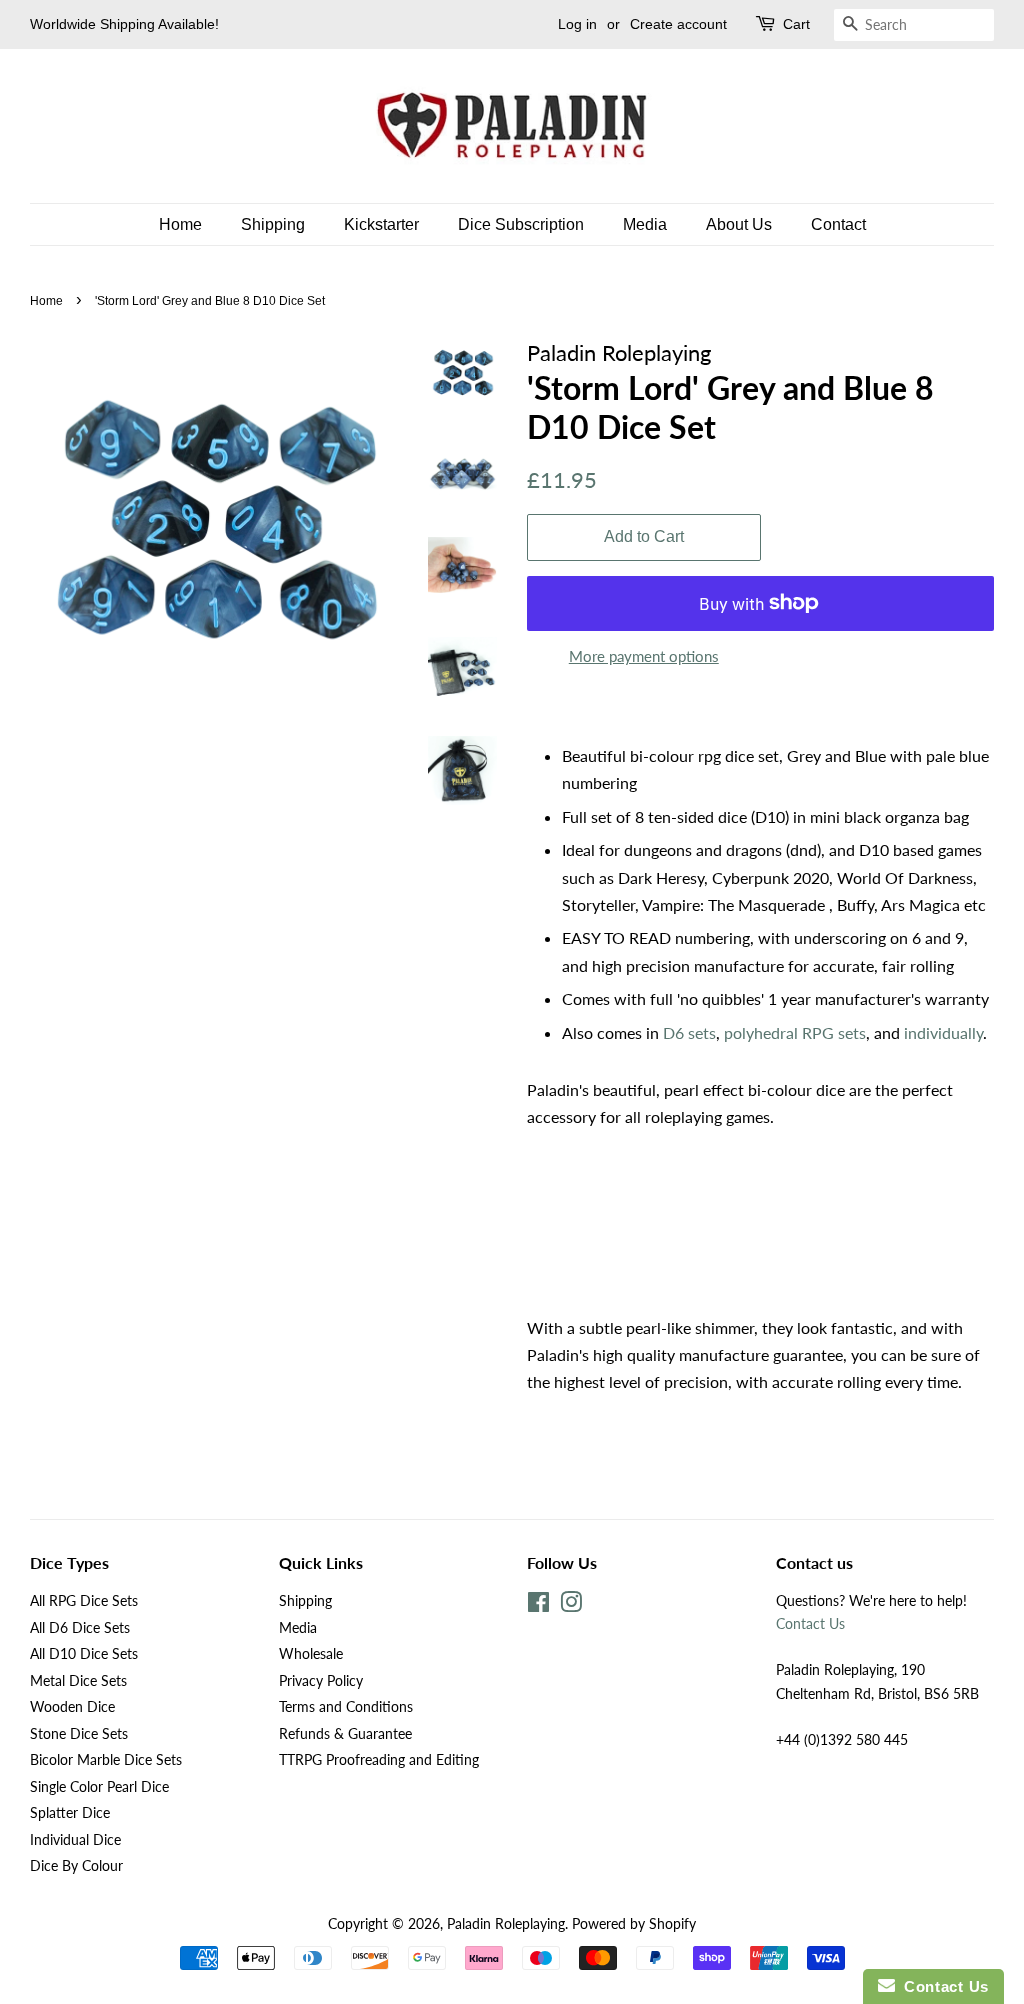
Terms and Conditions (346, 1707)
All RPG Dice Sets (84, 1601)
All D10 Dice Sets (84, 1654)
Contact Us (810, 1624)
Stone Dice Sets (79, 1734)
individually (943, 1032)
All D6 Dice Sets (80, 1628)
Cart (796, 24)
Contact (838, 224)
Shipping (273, 224)
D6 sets (689, 1032)
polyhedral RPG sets (795, 1032)
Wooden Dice (72, 1707)
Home (180, 224)
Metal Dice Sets (78, 1681)
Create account (678, 24)
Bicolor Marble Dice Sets (106, 1760)
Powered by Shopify (634, 1924)
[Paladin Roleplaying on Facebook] (538, 1606)
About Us (739, 224)
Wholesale (311, 1654)
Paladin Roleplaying (506, 1924)
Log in (577, 24)
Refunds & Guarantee (345, 1734)
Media (645, 224)
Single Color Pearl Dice (99, 1787)
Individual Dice (75, 1840)
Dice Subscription (521, 224)
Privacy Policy (321, 1681)
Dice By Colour (76, 1866)
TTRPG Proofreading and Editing (379, 1760)
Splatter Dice (70, 1813)
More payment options (644, 656)
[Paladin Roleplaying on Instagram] (571, 1606)
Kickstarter (381, 224)
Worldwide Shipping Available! (124, 24)
